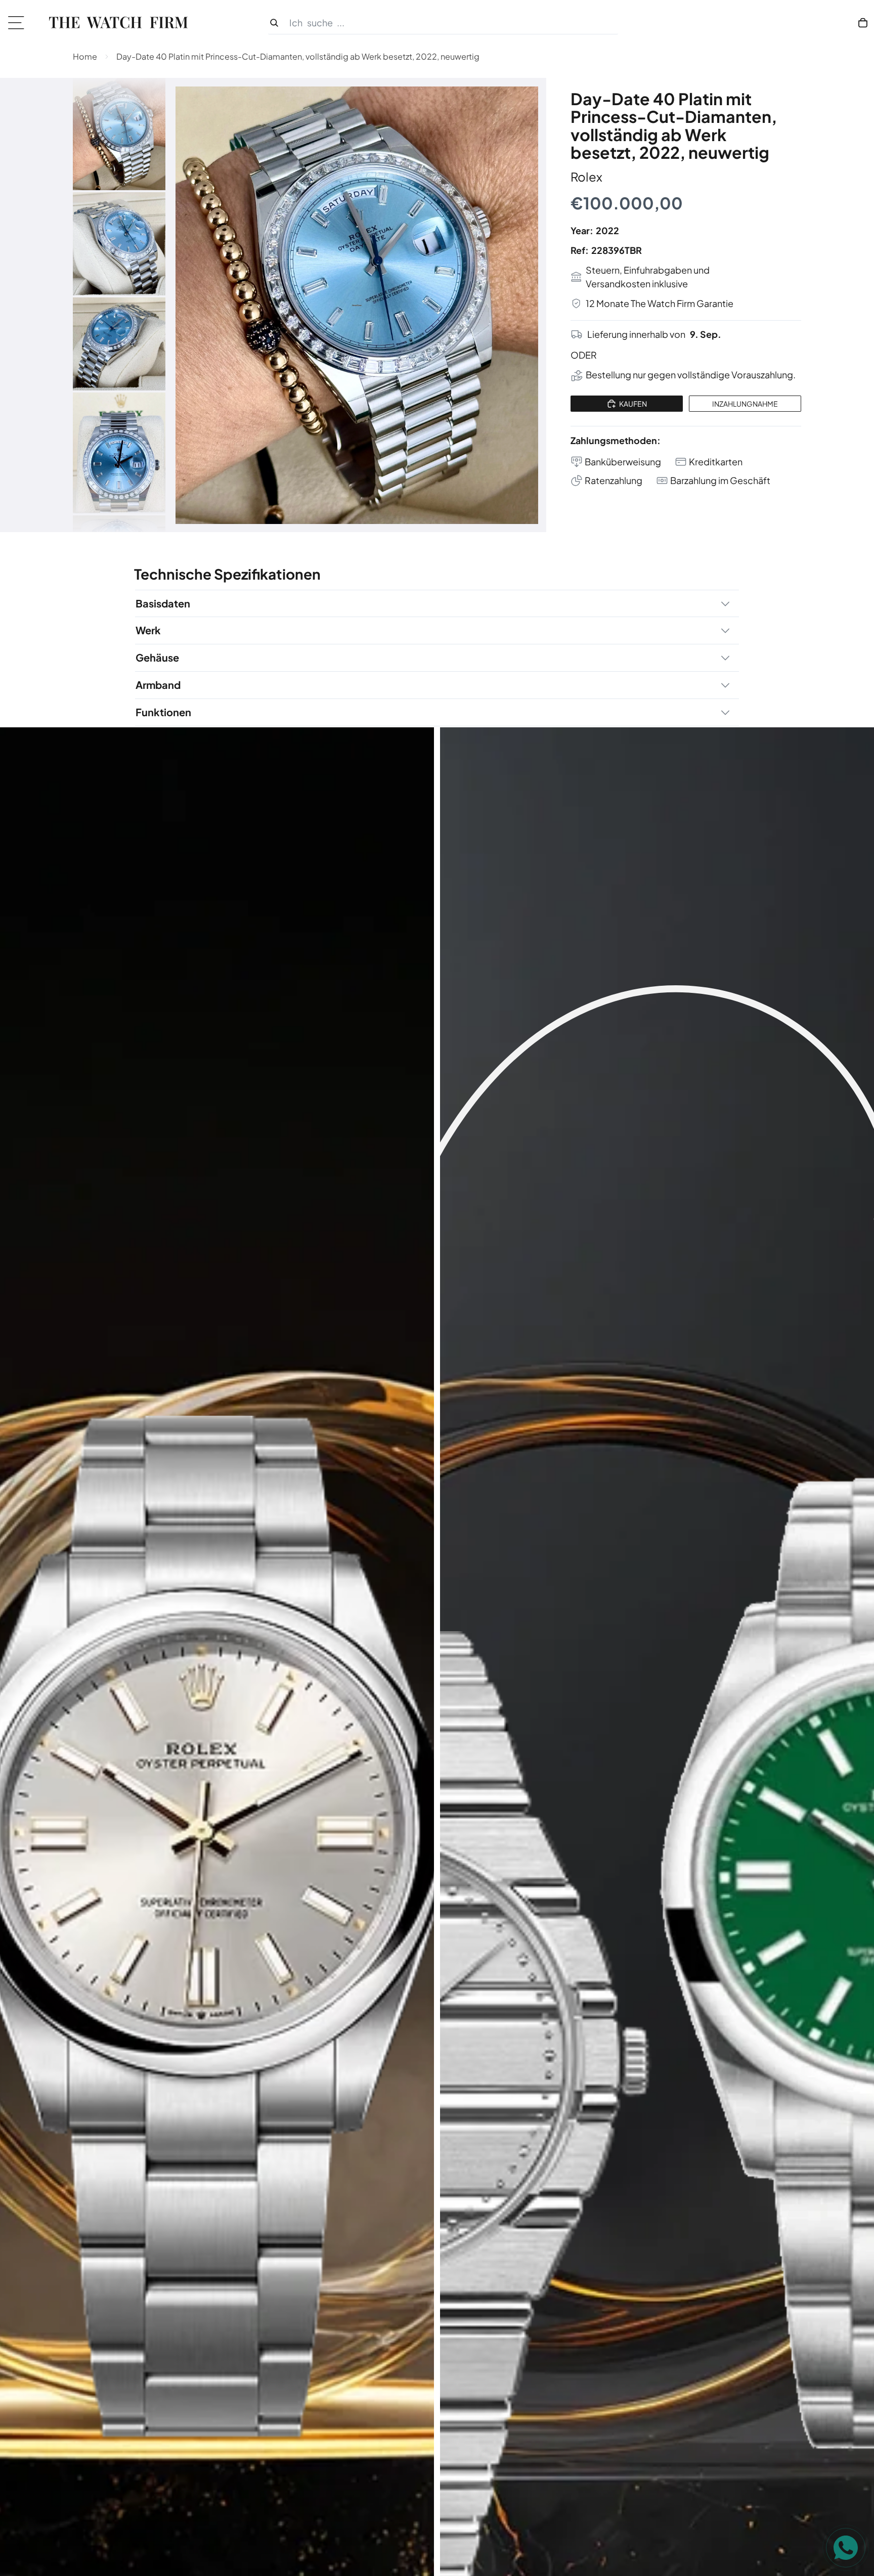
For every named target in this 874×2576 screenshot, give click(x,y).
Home (85, 56)
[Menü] (19, 23)
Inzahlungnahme (745, 404)
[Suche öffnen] (443, 23)
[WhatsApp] (846, 2548)
